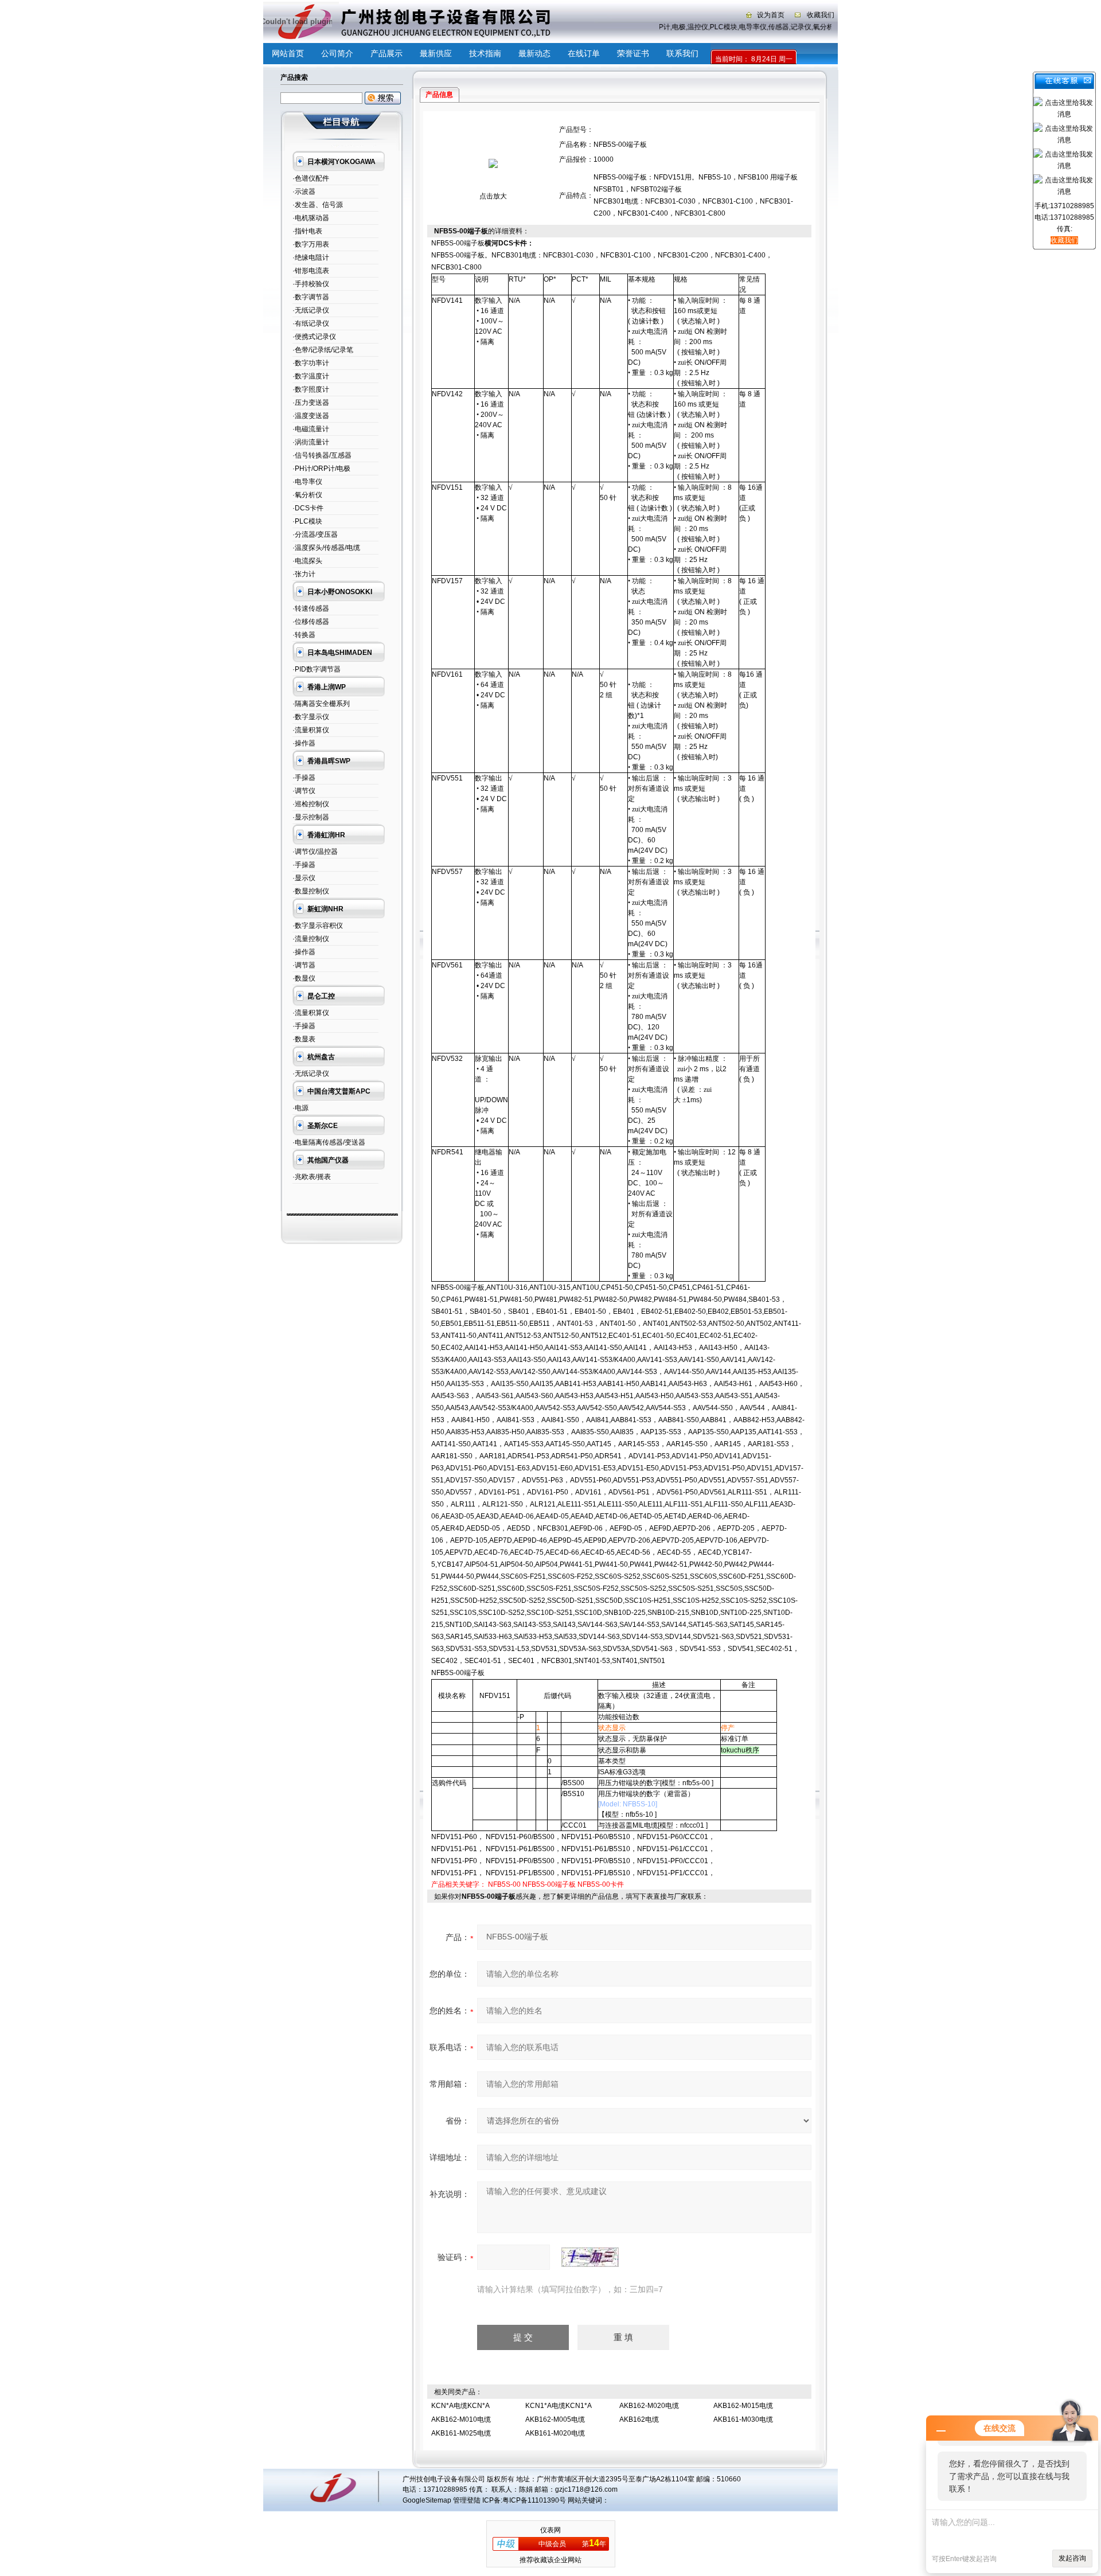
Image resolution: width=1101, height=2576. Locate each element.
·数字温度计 (311, 376)
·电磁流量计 (311, 429)
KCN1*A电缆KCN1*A (559, 2406)
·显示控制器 (311, 817)
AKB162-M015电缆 (743, 2406)
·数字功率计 (311, 363)
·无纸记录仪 (311, 310)
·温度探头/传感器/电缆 (326, 548)
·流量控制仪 (311, 939)
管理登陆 (467, 2500)
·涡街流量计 (311, 442)
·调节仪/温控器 (315, 852)
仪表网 (550, 2530)
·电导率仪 (307, 482)
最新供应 (436, 53)
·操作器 (304, 743)
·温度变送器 (311, 416)
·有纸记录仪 (311, 323)
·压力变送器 (311, 403)
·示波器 (304, 192)
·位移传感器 (311, 622)
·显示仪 (304, 878)
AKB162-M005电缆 (555, 2419)
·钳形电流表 (311, 271)
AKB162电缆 (639, 2419)
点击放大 (493, 196)
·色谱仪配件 (311, 178)
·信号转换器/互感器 (322, 455)
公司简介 (337, 53)
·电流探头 (307, 561)
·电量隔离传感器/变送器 (329, 1142)
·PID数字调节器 (317, 669)
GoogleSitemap (427, 2500)
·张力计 (304, 574)
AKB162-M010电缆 (461, 2419)
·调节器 (304, 965)
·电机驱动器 (311, 218)
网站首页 (288, 53)
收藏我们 (821, 15)
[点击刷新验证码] (590, 2257)
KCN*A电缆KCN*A (460, 2406)
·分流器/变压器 (315, 534)
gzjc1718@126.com (586, 2489)
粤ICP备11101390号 (534, 2500)
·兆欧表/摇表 (312, 1177)
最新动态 (534, 53)
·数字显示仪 (311, 717)
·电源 (300, 1108)
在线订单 (584, 53)
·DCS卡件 (308, 508)
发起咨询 (1072, 2558)
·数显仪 (304, 978)
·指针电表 (307, 231)
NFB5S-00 (504, 1884)
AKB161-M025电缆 (461, 2433)
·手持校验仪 (311, 284)
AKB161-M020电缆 (555, 2433)
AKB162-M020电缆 (649, 2406)
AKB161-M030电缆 (743, 2419)
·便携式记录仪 (314, 337)
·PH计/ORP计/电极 (321, 469)
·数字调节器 (311, 297)
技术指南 (485, 53)
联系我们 (682, 53)
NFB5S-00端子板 (549, 1884)
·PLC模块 (307, 521)
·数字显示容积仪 (318, 926)
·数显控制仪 (311, 891)
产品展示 (386, 53)
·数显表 (304, 1039)
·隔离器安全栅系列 (321, 704)
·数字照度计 (311, 389)
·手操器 (304, 778)
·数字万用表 (311, 244)
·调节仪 (304, 791)
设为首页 (771, 15)
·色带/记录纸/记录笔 (323, 350)
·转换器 (304, 635)
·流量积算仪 (311, 730)
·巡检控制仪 (311, 804)
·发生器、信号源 (318, 205)
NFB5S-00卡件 (601, 1884)
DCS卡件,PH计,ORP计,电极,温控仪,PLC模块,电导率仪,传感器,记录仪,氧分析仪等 (732, 27)
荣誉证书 (633, 53)
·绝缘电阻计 (311, 257)
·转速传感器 (311, 608)
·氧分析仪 (307, 495)
